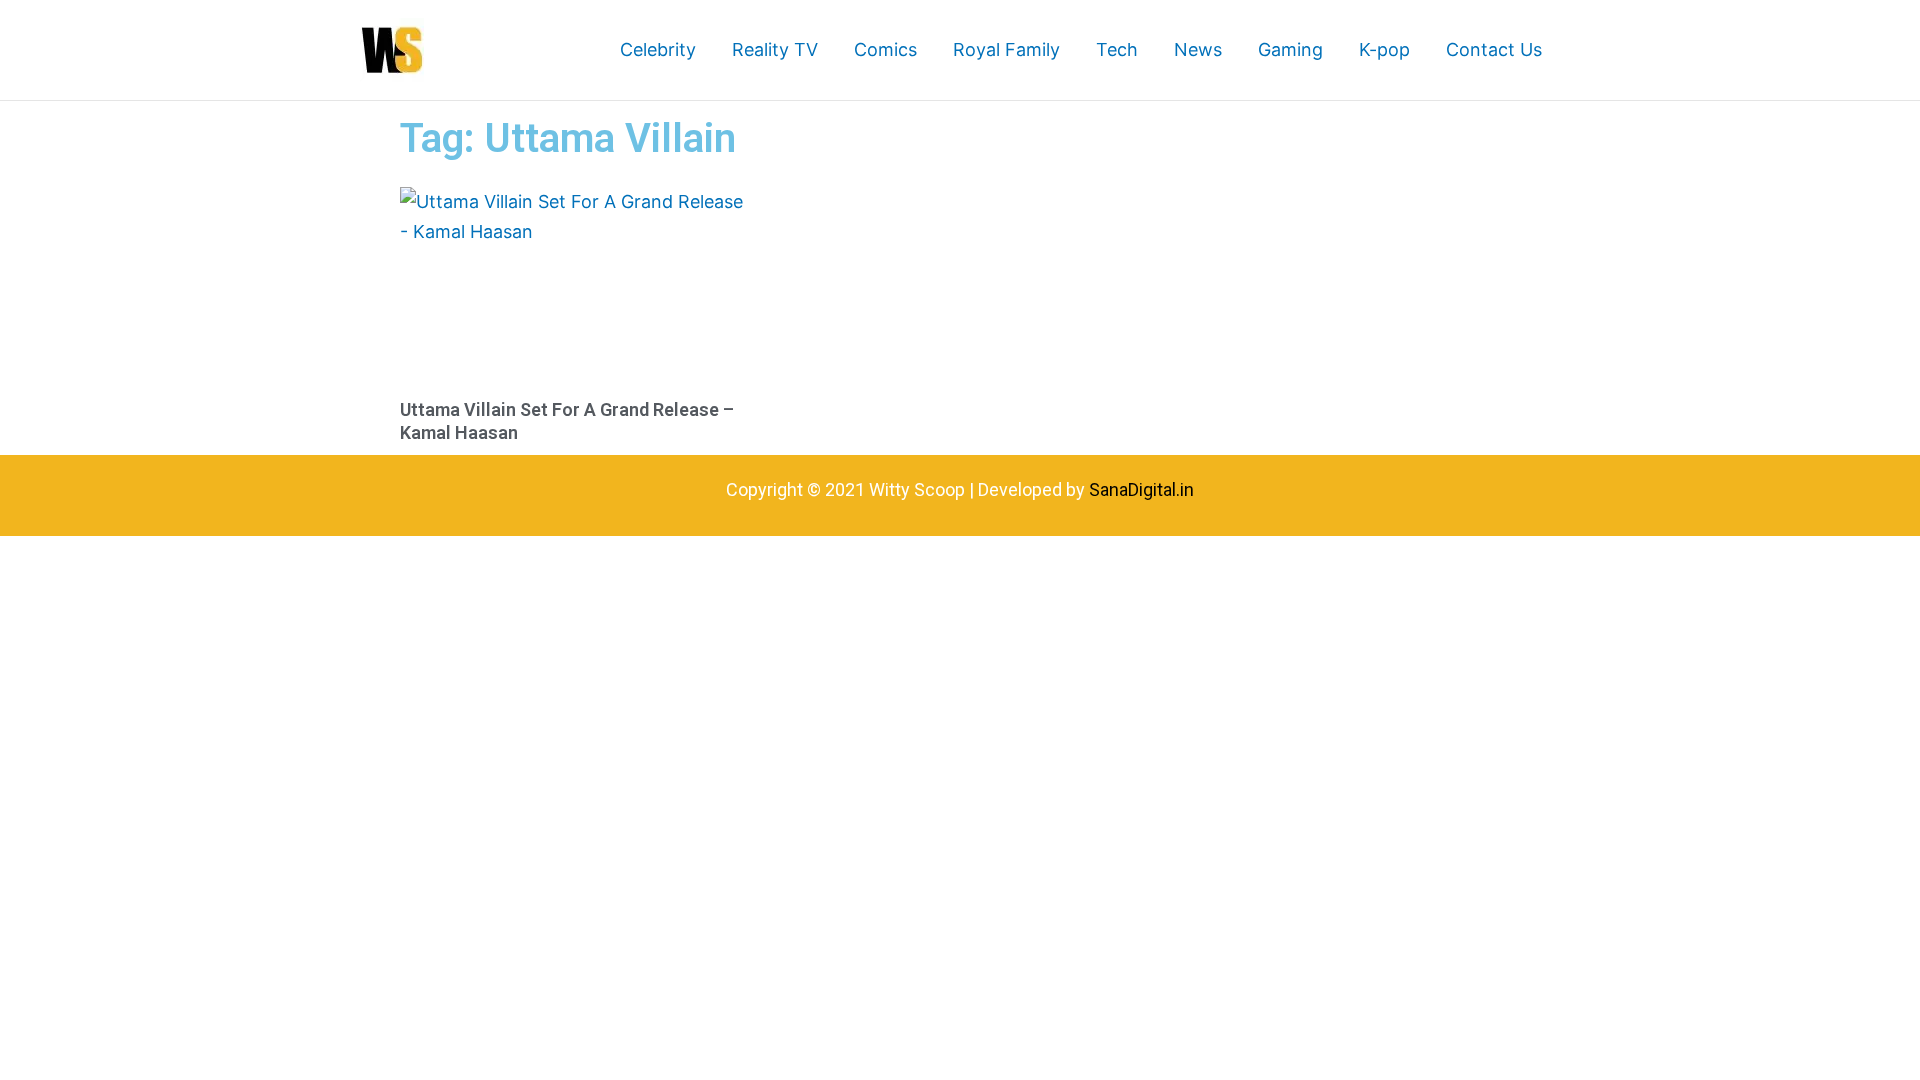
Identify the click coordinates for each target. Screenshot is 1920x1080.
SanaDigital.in (1141, 489)
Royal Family (1006, 49)
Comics (885, 49)
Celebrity (658, 49)
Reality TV (775, 49)
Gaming (1290, 49)
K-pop (1384, 49)
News (1198, 49)
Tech (1117, 49)
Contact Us (1494, 49)
